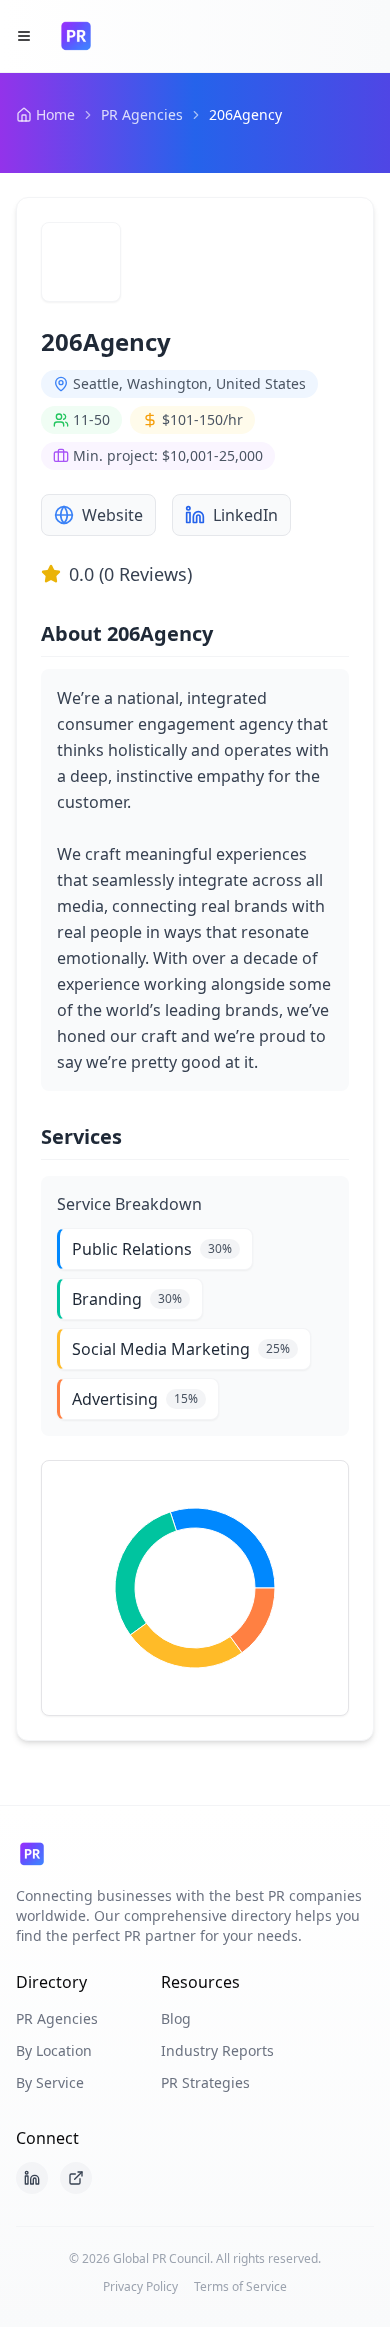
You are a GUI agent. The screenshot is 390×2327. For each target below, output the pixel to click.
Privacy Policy (140, 2287)
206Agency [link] (245, 114)
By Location (54, 2050)
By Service (50, 2082)
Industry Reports (217, 2050)
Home (55, 114)
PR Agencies (142, 114)
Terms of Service (240, 2287)
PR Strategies (205, 2082)
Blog (176, 2018)
